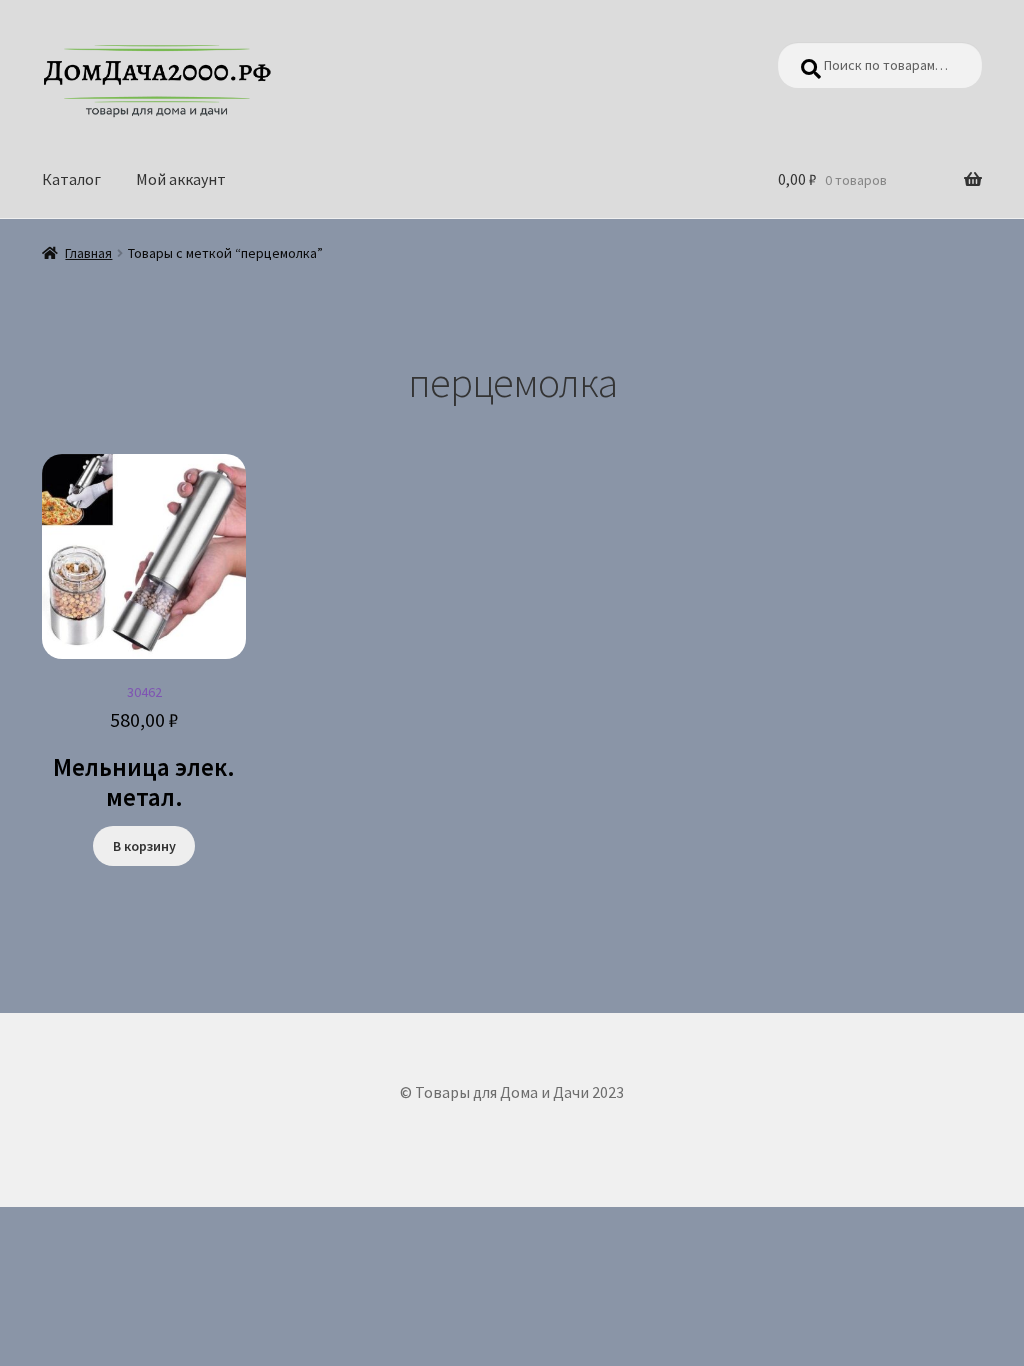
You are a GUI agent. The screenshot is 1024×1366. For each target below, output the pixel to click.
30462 (144, 748)
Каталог (71, 179)
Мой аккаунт (181, 179)
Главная (88, 253)
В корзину (144, 846)
